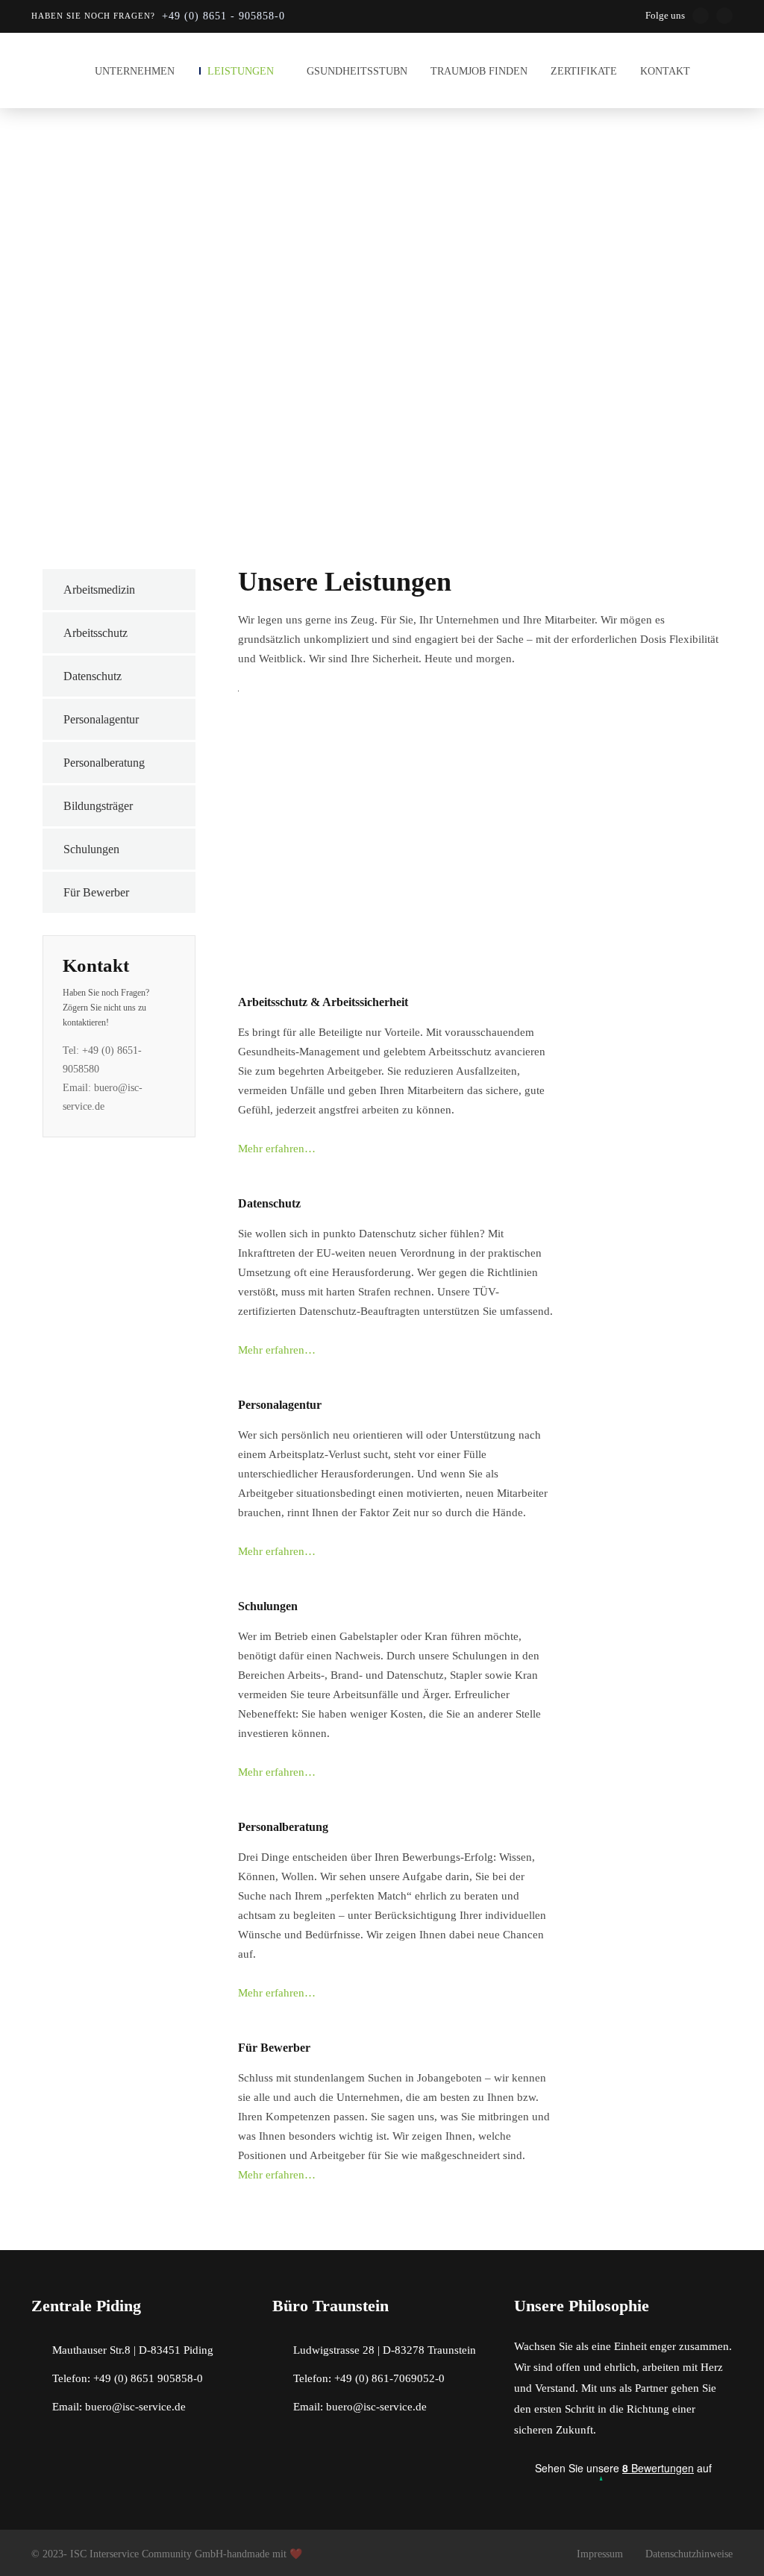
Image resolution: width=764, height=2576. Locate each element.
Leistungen (241, 71)
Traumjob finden (479, 71)
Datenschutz (93, 676)
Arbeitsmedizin (99, 590)
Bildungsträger (98, 806)
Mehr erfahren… (277, 1149)
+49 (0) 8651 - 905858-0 (223, 16)
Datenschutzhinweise (689, 2554)
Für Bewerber (96, 892)
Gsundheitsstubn (357, 71)
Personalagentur (101, 719)
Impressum (600, 2554)
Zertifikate (584, 71)
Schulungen (91, 849)
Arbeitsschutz (95, 633)
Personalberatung (104, 763)
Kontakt (665, 71)
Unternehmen (135, 71)
